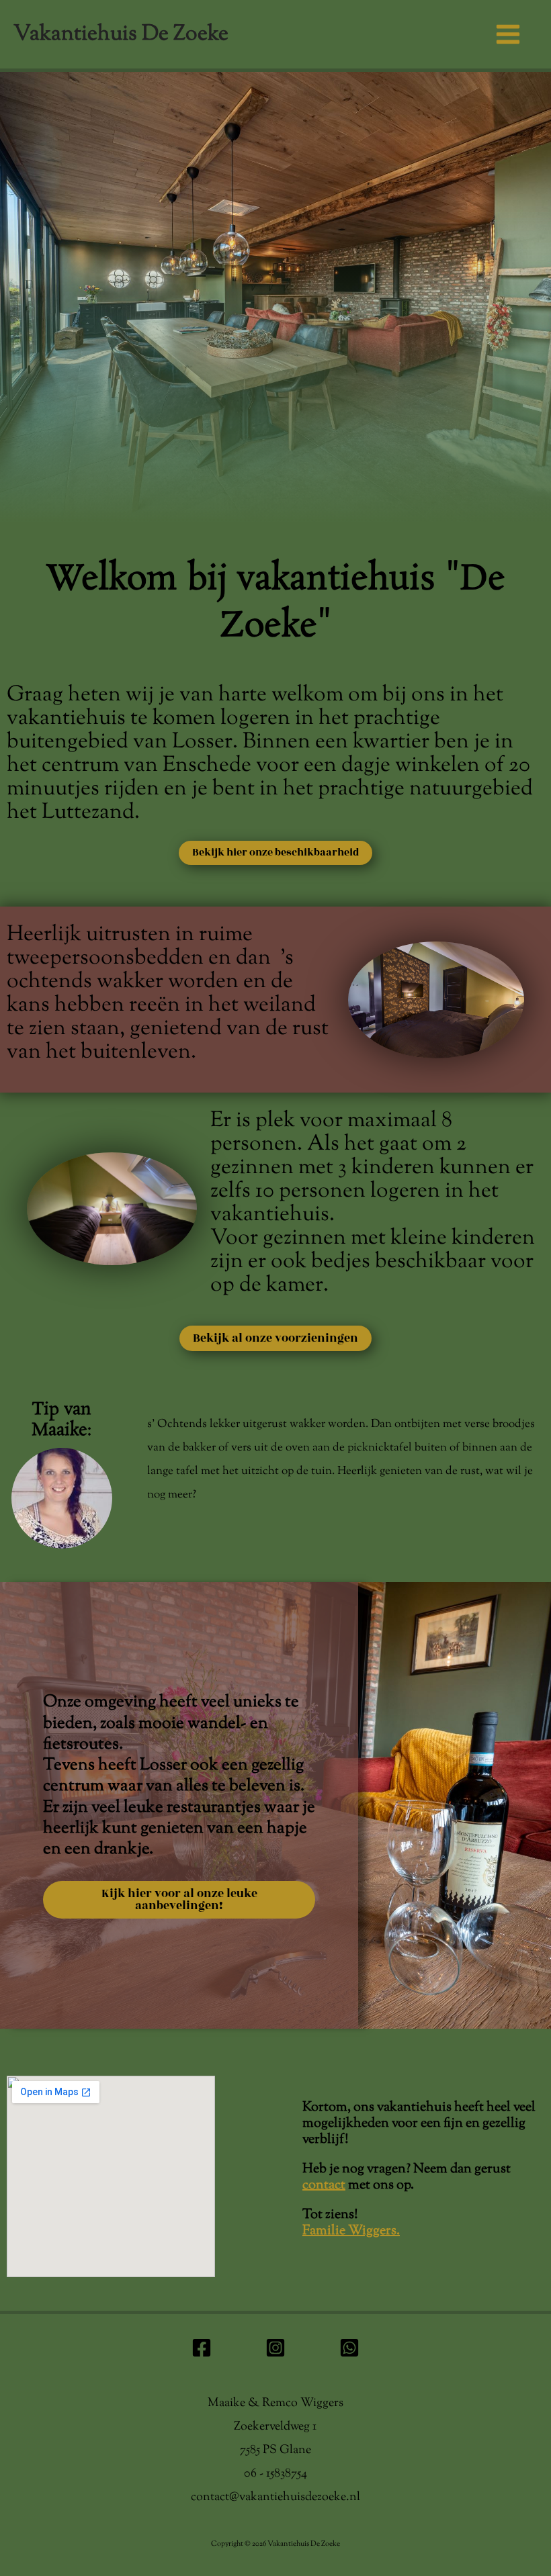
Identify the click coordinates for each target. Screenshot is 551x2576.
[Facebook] (202, 2348)
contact (324, 2186)
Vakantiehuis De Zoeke (121, 34)
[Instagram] (275, 2348)
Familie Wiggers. (351, 2231)
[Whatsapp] (349, 2348)
